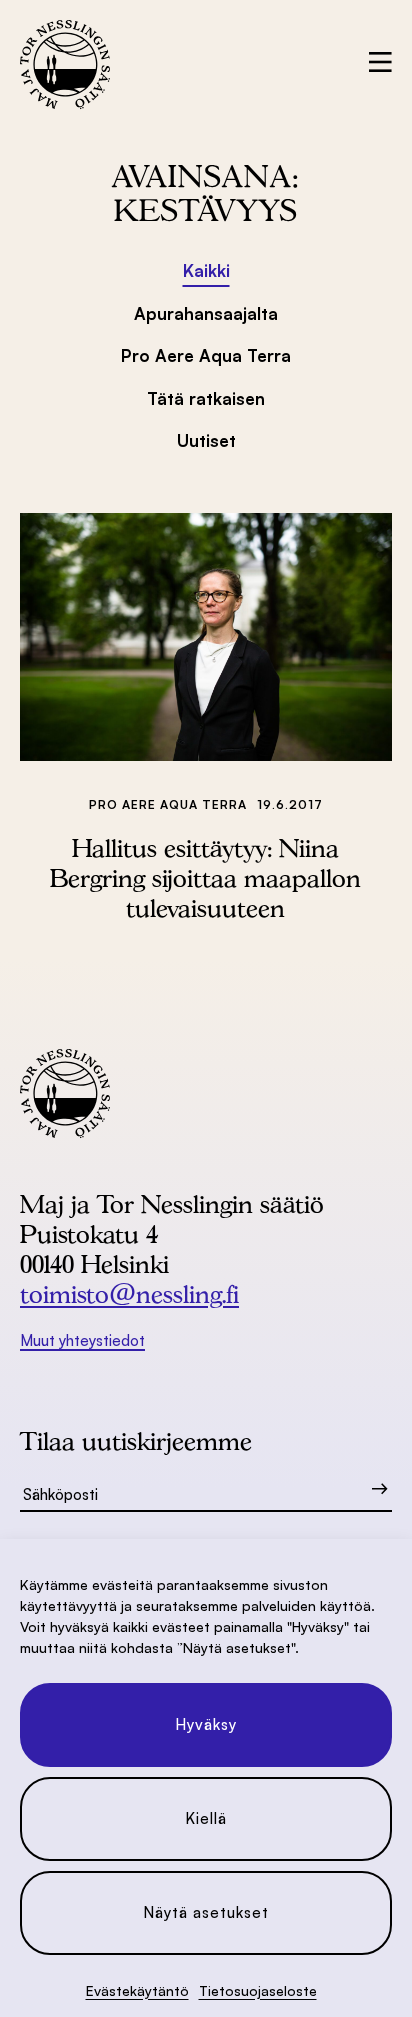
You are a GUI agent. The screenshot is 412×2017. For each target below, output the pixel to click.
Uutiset (206, 440)
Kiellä (206, 1818)
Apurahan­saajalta (206, 313)
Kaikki (206, 270)
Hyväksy (206, 1724)
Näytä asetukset (206, 1912)
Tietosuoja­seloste (258, 1990)
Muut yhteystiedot (82, 1340)
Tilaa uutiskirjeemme (136, 1441)
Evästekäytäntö (137, 1990)
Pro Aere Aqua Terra (206, 355)
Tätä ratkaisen (206, 398)
